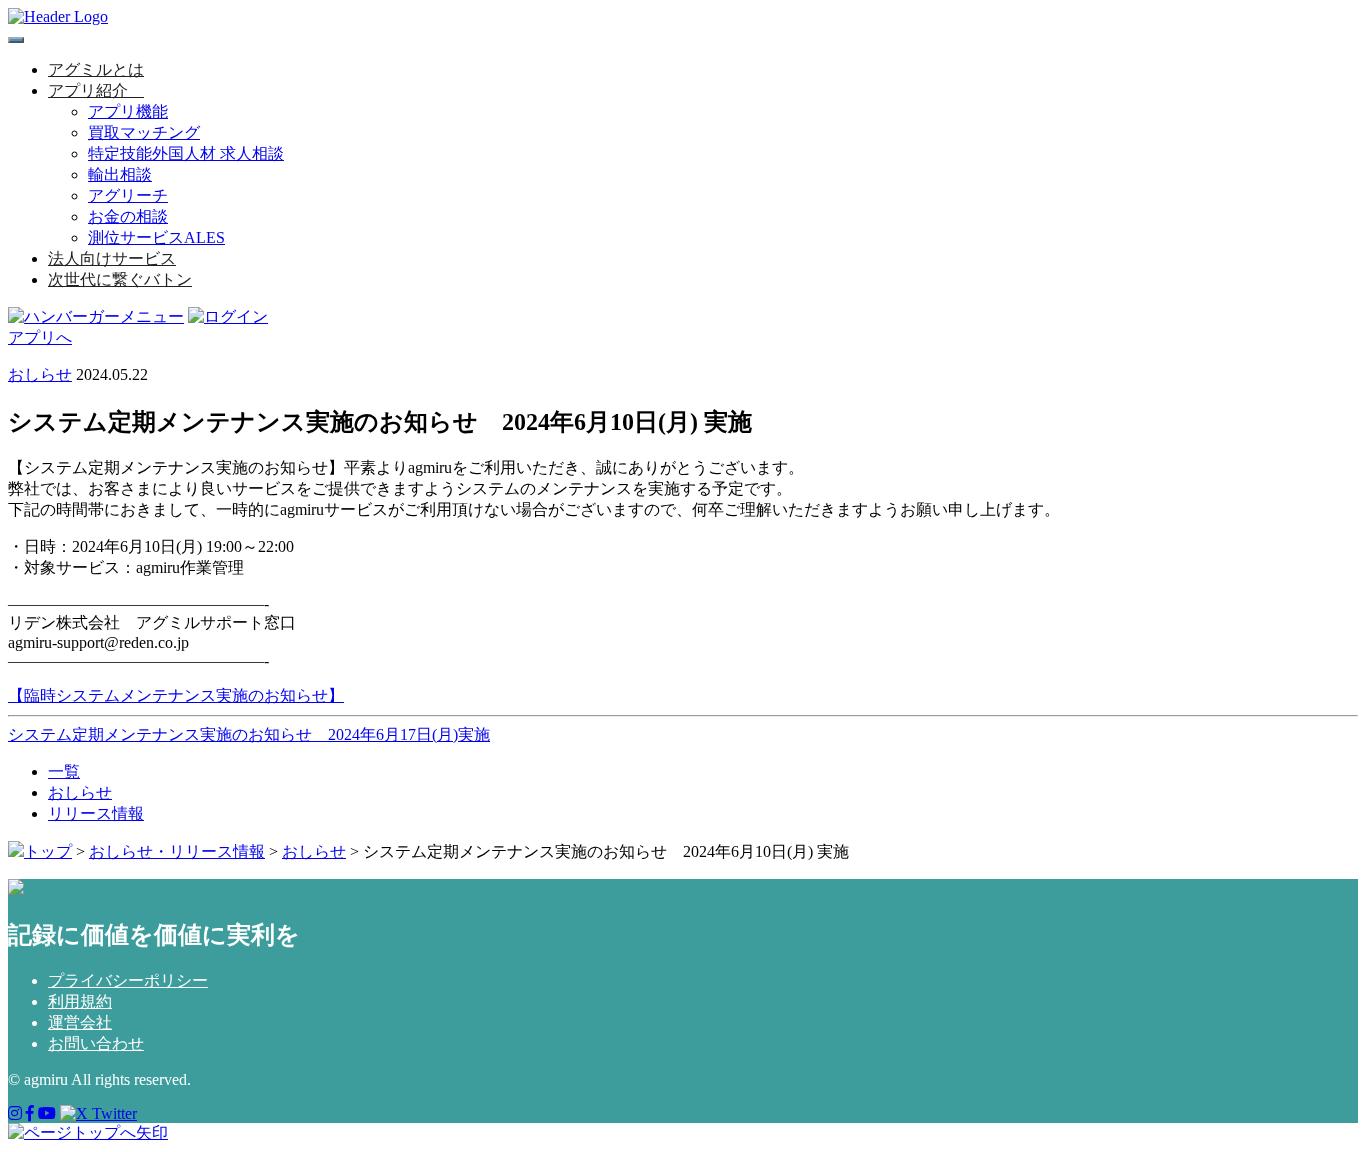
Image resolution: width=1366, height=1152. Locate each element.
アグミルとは (96, 69)
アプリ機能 (128, 111)
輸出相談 (120, 174)
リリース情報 (96, 813)
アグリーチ (128, 195)
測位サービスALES (156, 237)
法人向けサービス (112, 258)
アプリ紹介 (88, 90)
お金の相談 (128, 216)
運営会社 (80, 1022)
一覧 (64, 771)
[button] (136, 90)
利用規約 (80, 1001)
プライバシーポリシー (128, 980)
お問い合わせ (96, 1043)
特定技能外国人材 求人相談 (186, 153)
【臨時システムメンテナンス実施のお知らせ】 (176, 695)
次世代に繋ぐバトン (120, 279)
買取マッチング (144, 132)
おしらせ (40, 374)
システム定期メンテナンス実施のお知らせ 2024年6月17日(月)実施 (249, 734)
